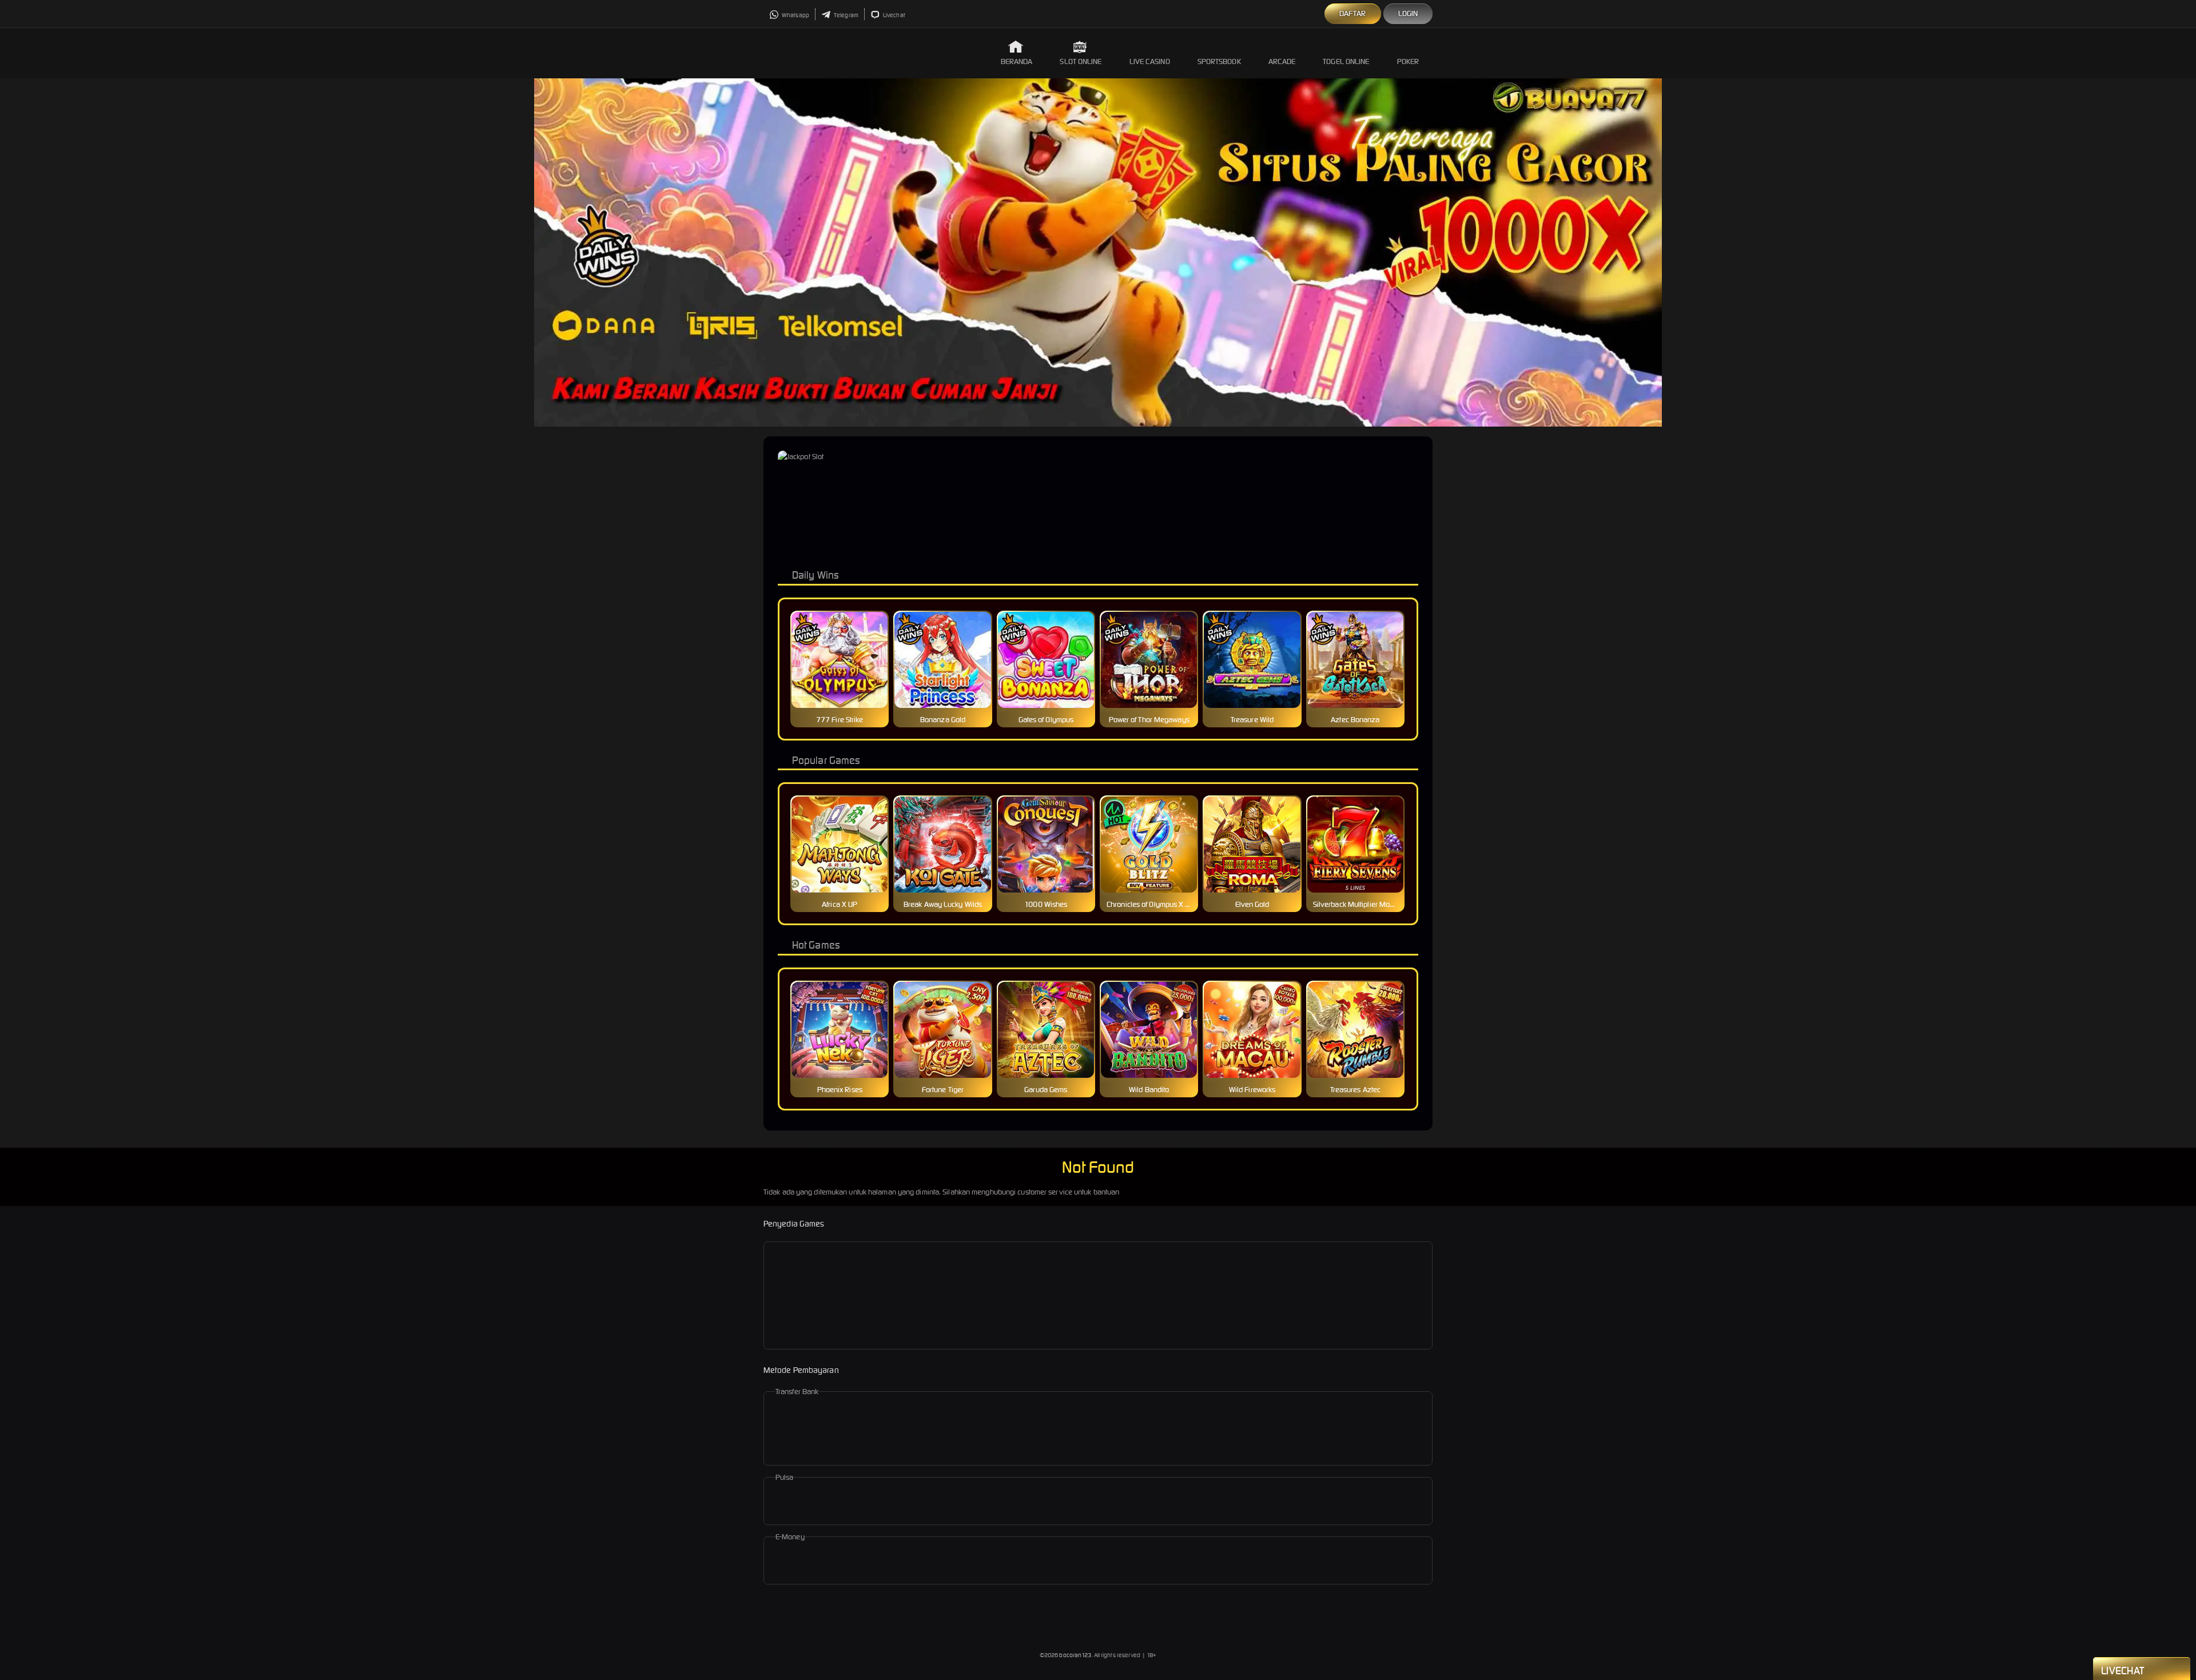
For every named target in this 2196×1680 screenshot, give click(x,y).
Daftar (1353, 13)
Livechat (894, 15)
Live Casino (1150, 61)
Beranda (1017, 61)
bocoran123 (1075, 1655)
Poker (1408, 61)
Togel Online (1346, 61)
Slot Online (1081, 61)
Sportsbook (1219, 61)
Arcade (1282, 61)
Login (1408, 13)
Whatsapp (795, 15)
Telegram (846, 15)
